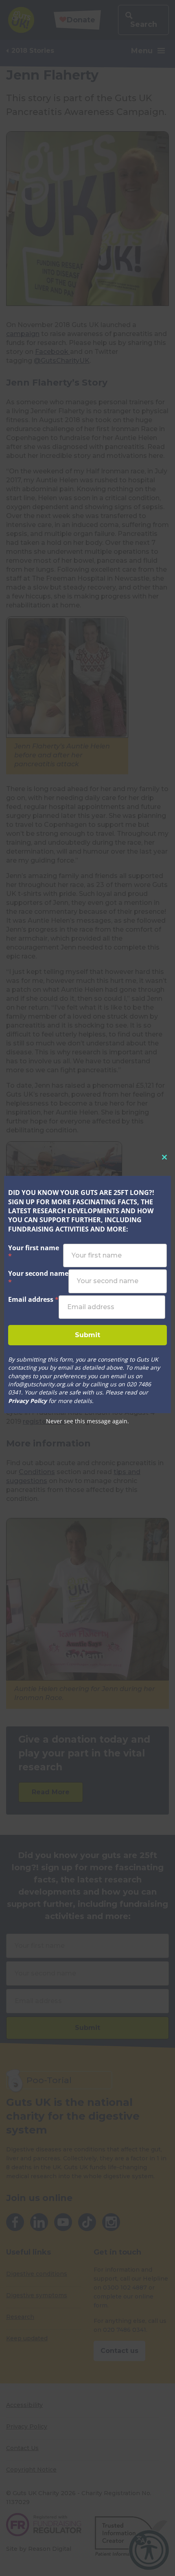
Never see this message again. (87, 1421)
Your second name (38, 1278)
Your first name (34, 1252)
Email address (33, 1299)
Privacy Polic (26, 1401)
